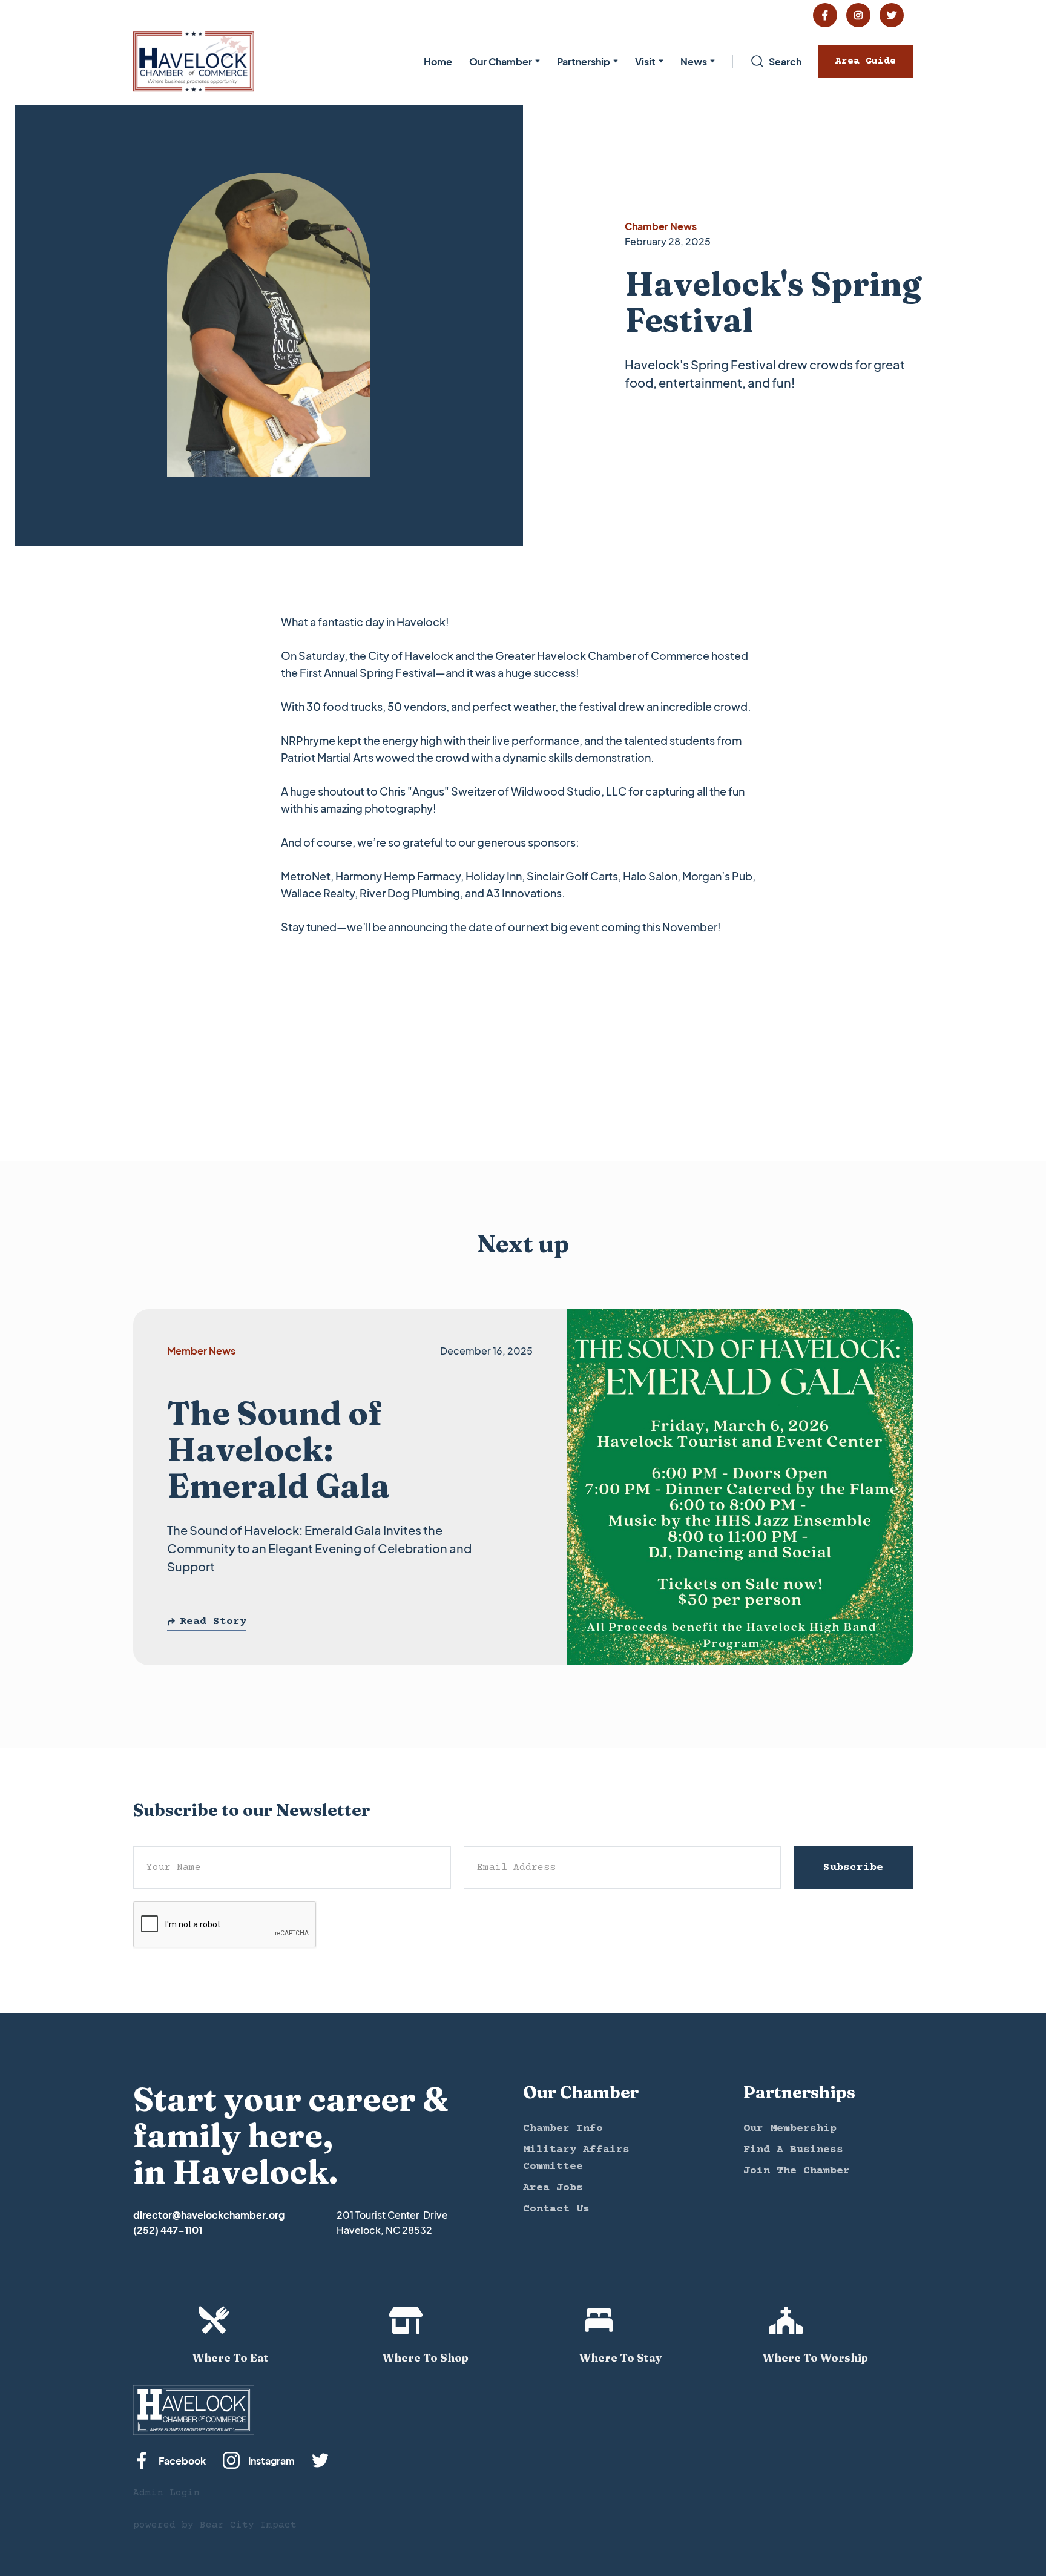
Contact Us (556, 2209)
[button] (505, 61)
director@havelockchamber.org (209, 2215)
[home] (194, 61)
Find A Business (793, 2150)
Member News (201, 1351)
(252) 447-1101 (168, 2230)
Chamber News (661, 226)
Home (438, 61)
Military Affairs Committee (576, 2158)
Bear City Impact (248, 2525)
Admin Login (166, 2493)
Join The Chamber (797, 2171)
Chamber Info (563, 2129)
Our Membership (790, 2129)
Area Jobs (553, 2188)
